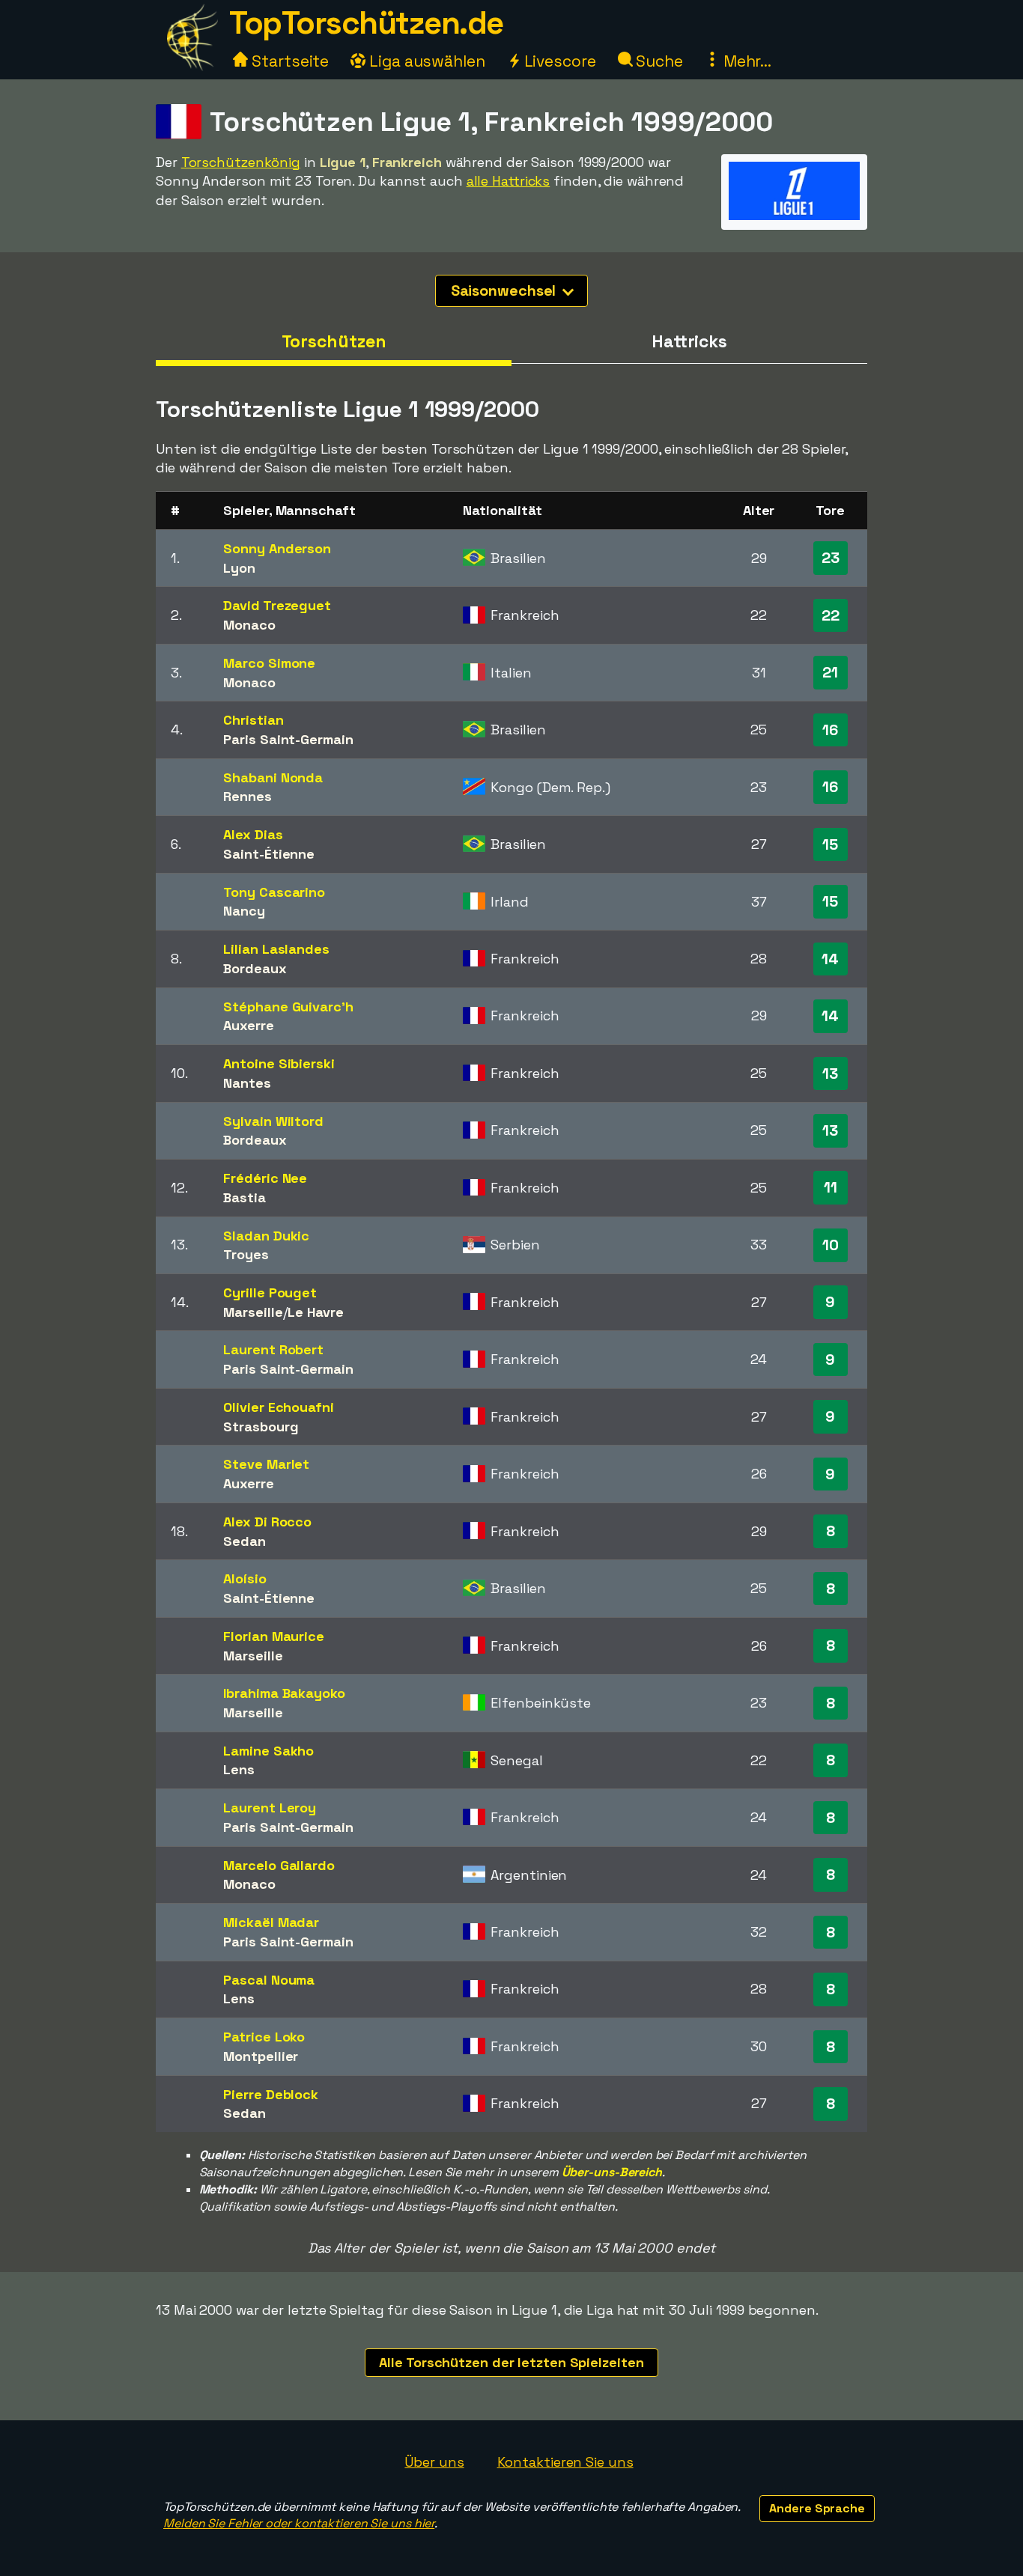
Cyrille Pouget (270, 1292)
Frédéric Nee (265, 1178)
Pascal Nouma (269, 1980)
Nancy (244, 911)
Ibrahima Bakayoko (284, 1693)
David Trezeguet (277, 605)
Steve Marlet (266, 1464)
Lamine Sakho (268, 1751)
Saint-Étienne (269, 854)
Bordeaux (255, 968)
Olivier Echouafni (278, 1407)
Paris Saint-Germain (288, 739)
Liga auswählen (425, 61)
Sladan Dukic (266, 1236)
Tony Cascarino (274, 892)
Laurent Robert (273, 1349)
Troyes (246, 1254)
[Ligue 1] (794, 215)
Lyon (239, 568)
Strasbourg (261, 1426)
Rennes (247, 796)
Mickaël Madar (271, 1922)
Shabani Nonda (273, 777)
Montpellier (261, 2056)
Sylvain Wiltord (273, 1121)
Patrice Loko (264, 2037)
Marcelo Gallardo (279, 1865)
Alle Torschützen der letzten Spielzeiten (511, 2362)
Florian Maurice (274, 1636)
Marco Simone (269, 663)
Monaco (249, 625)
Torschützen (334, 341)
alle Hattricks (509, 181)
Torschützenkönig (241, 162)
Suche (658, 61)
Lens (239, 1769)
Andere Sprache (817, 2508)
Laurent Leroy (270, 1808)
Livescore (558, 61)
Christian (253, 720)
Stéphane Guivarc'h (288, 1007)
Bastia (244, 1197)
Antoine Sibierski (279, 1063)
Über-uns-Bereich (612, 2172)
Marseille (253, 1312)
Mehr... (746, 61)
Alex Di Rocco (267, 1522)
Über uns (434, 2462)
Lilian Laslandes (276, 949)
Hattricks (689, 341)
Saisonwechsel (506, 290)
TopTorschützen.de (366, 23)
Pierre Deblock (271, 2094)
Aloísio (245, 1578)
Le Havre (315, 1312)
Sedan (245, 1541)
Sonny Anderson (277, 548)
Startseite (288, 61)
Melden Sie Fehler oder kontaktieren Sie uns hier (299, 2523)
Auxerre (248, 1025)
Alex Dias (253, 834)
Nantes (247, 1083)
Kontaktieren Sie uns (565, 2462)
